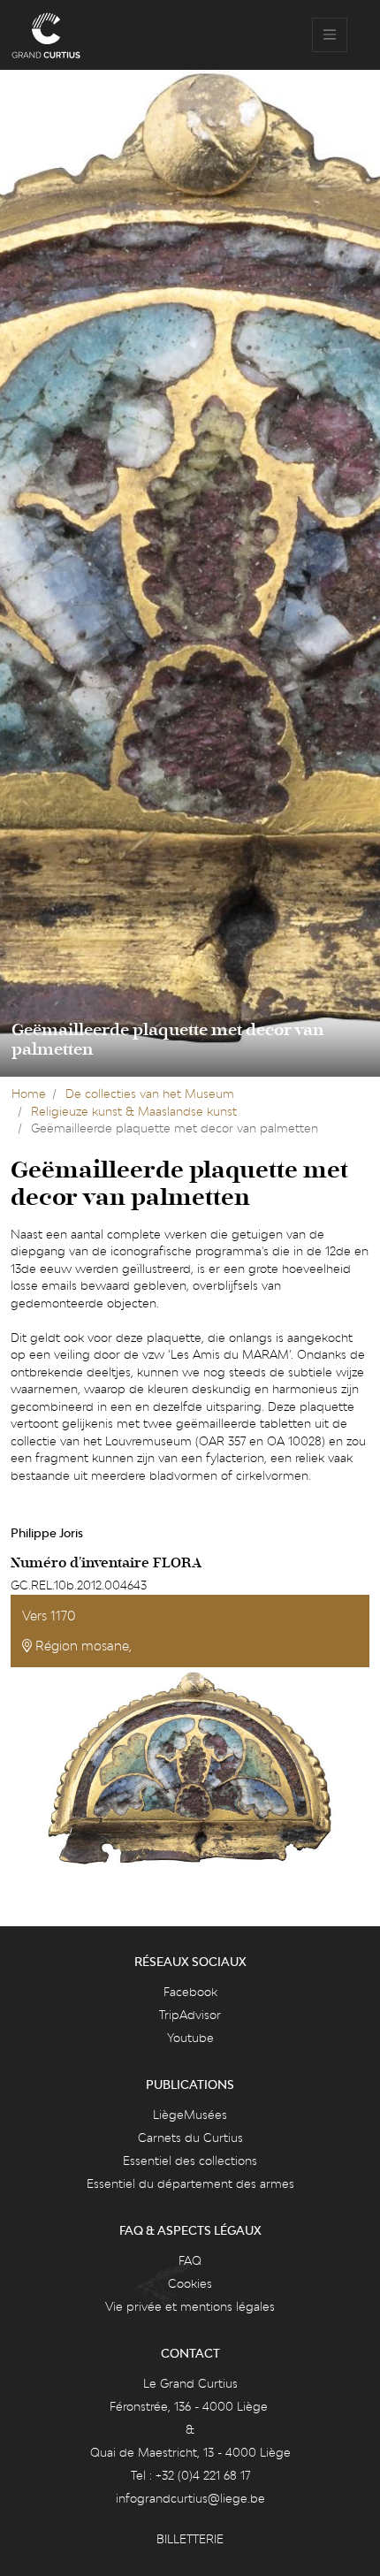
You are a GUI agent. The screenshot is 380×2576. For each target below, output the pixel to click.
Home (29, 1094)
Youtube (190, 2038)
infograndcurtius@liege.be (190, 2498)
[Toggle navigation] (330, 35)
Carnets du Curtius (190, 2138)
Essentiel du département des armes (190, 2184)
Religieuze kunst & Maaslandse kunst (134, 1111)
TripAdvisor (190, 2015)
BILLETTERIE (190, 2539)
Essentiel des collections (190, 2161)
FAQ (190, 2260)
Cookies (190, 2283)
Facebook (190, 1992)
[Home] (46, 35)
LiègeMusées (190, 2115)
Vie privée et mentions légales (190, 2306)
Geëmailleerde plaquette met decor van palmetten (167, 1040)
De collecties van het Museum (150, 1094)
